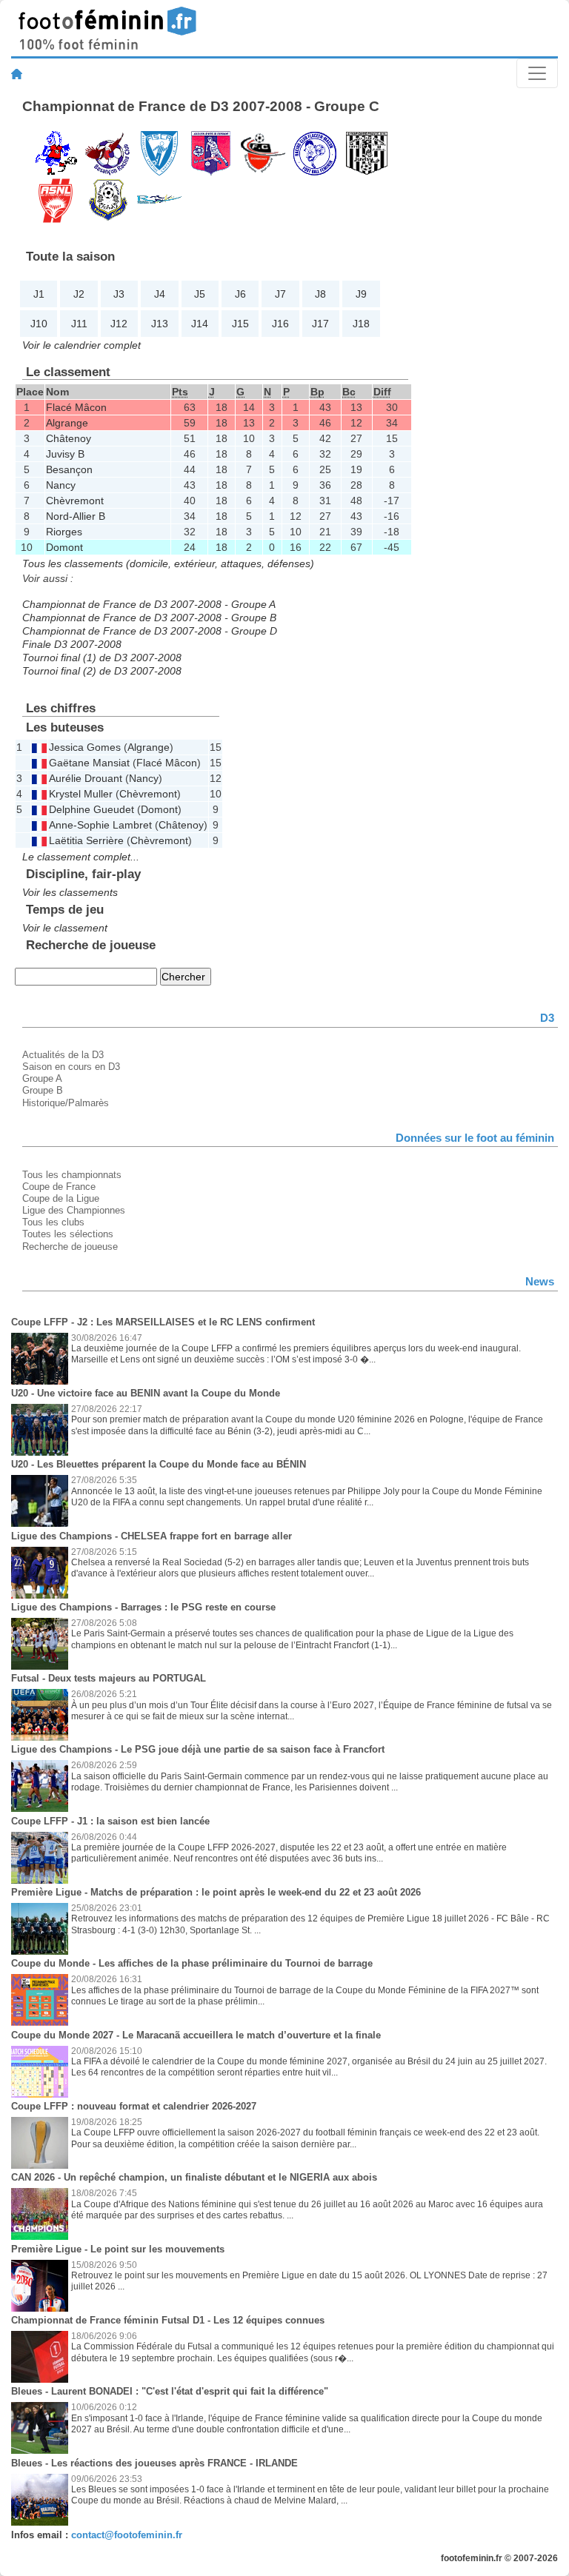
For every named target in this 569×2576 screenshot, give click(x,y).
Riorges (64, 532)
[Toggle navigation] (537, 73)
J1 (39, 294)
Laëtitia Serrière (86, 840)
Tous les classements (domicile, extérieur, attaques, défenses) (168, 563)
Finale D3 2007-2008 (72, 644)
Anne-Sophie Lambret (100, 825)
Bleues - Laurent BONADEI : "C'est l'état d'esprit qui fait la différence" (170, 2391)
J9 (361, 294)
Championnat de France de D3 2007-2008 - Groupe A (149, 604)
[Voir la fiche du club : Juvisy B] (367, 152)
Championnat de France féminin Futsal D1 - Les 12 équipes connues (168, 2320)
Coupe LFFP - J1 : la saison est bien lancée (110, 1821)
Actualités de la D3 (63, 1055)
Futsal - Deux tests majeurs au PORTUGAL (109, 1678)
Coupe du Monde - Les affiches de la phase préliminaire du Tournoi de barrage (192, 1963)
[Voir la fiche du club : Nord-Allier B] (107, 199)
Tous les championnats (72, 1175)
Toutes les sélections (68, 1234)
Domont (64, 547)
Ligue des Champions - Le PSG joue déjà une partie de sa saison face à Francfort (198, 1749)
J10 (39, 324)
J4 (160, 294)
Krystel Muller (81, 794)
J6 (240, 294)
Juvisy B (65, 454)
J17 (320, 324)
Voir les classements (70, 892)
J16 (280, 324)
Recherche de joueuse (70, 1247)
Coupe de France (59, 1187)
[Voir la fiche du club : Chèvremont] (211, 152)
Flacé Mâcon (76, 407)
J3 (119, 294)
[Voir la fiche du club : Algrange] (56, 152)
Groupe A (42, 1078)
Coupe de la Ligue (61, 1198)
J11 (79, 324)
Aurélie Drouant (86, 778)
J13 (160, 324)
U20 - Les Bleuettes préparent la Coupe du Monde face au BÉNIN (159, 1464)
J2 (79, 294)
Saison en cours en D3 (71, 1067)
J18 (361, 324)
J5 (200, 294)
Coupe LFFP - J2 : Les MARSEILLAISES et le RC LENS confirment (163, 1322)
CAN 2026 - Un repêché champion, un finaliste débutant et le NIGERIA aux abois (194, 2177)
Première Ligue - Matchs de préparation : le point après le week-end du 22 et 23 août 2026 (216, 1892)
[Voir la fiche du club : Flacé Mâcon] (315, 152)
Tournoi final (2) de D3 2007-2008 (102, 671)
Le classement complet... (81, 857)
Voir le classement (65, 928)
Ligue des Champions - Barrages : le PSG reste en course (143, 1607)
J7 (280, 294)
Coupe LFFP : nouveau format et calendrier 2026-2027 (134, 2106)
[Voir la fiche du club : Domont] (263, 152)
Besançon (69, 469)
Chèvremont (75, 501)
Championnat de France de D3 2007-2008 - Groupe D (150, 631)
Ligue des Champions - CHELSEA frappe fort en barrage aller (152, 1536)
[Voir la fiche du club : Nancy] (56, 199)
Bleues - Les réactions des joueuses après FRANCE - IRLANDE (154, 2463)
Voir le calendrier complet (81, 345)
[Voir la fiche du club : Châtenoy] (159, 152)
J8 (320, 294)
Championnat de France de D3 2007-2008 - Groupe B (149, 618)
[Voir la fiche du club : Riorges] (159, 199)
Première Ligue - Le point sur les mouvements (118, 2249)
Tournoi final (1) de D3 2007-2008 (102, 658)
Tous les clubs (53, 1222)
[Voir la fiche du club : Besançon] (107, 152)
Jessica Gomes (85, 747)
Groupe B (43, 1090)
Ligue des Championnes (74, 1210)
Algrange (67, 423)
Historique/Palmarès (66, 1103)
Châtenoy (69, 438)
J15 (240, 324)
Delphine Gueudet (91, 809)
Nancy (61, 485)
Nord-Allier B (76, 516)
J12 (119, 324)
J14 (200, 324)
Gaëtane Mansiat (89, 763)
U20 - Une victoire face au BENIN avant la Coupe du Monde (146, 1393)
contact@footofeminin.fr (127, 2535)
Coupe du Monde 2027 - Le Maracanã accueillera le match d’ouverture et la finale (196, 2035)
